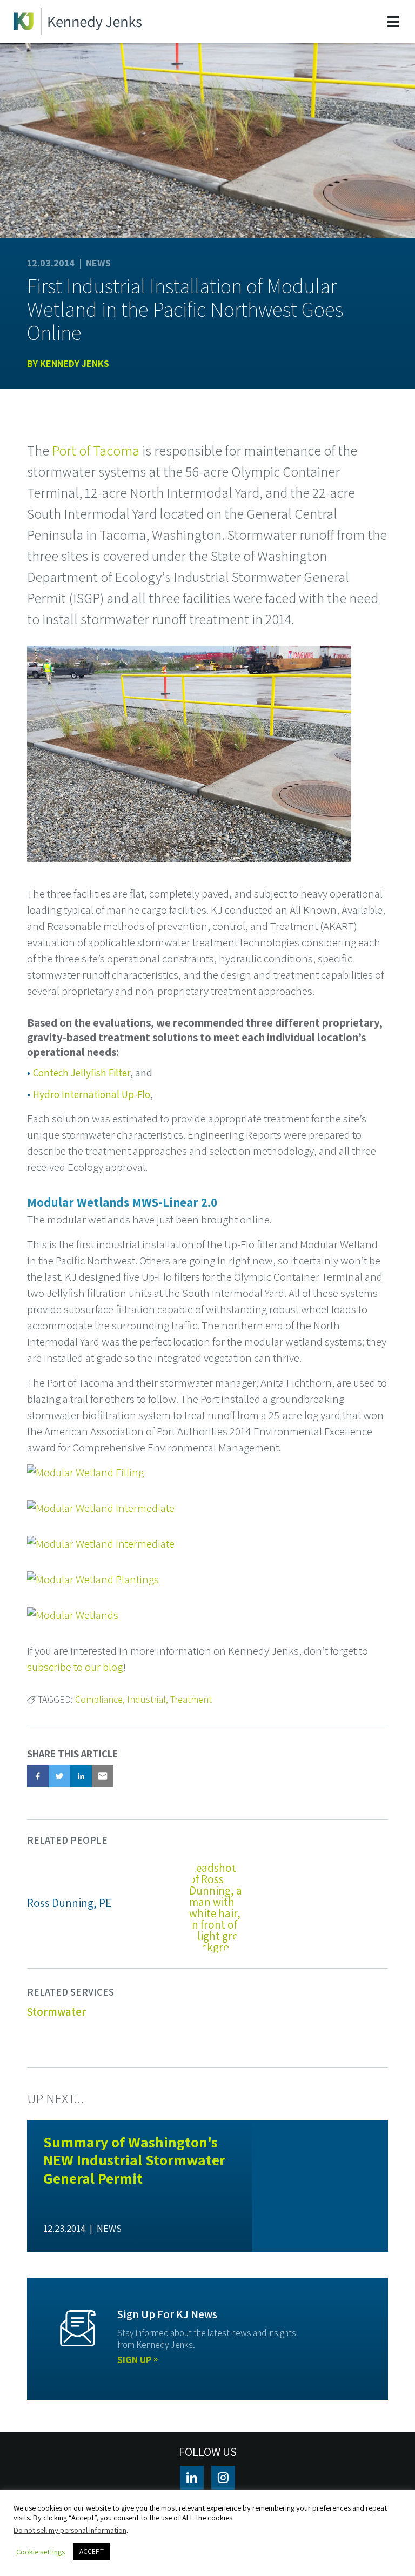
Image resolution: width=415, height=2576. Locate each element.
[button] (38, 1776)
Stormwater (56, 2012)
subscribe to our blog (75, 1667)
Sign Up (134, 2360)
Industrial (146, 1699)
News (98, 263)
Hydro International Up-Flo (92, 1094)
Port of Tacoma (96, 450)
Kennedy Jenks (75, 363)
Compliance (99, 1699)
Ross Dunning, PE (69, 1903)
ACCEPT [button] (92, 2551)
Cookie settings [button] (41, 2552)
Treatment (191, 1699)
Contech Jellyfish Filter (82, 1073)
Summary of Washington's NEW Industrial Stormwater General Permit (134, 2160)
